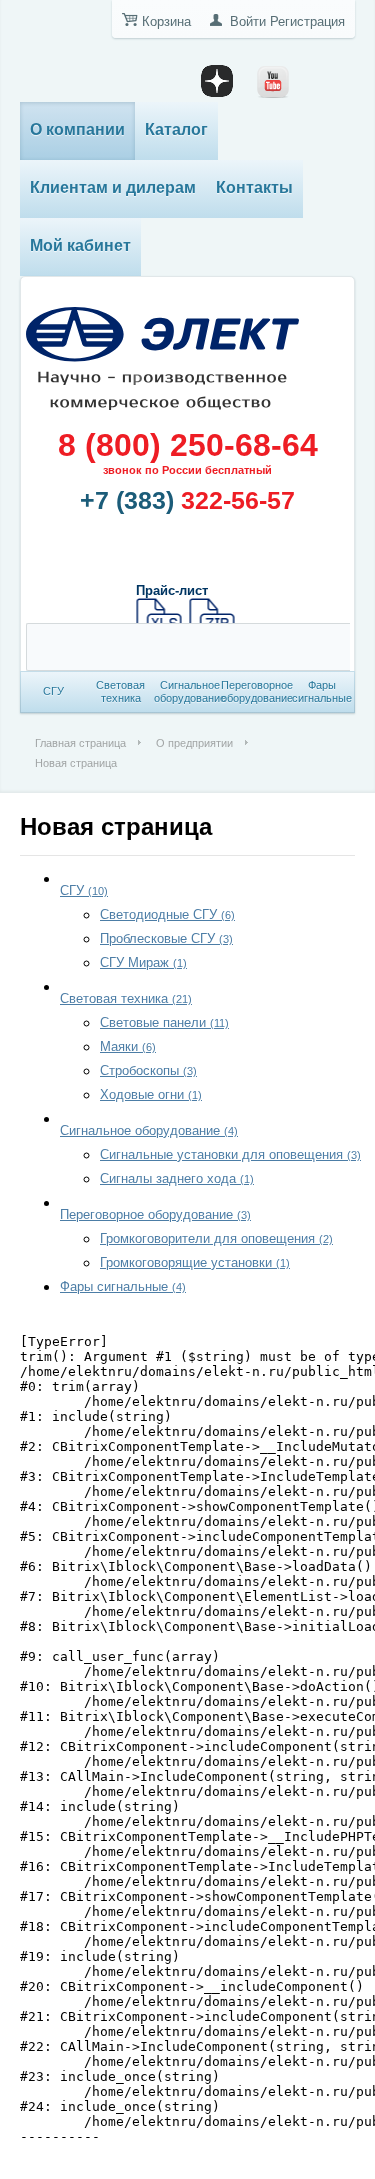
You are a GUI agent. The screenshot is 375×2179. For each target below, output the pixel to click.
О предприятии (194, 743)
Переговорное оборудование (155, 1214)
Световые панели (164, 1022)
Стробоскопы (148, 1070)
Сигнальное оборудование (149, 1130)
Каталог (176, 129)
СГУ (84, 890)
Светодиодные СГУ (167, 914)
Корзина (166, 21)
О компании (77, 129)
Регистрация (307, 21)
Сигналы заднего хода (177, 1178)
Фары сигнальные (123, 1286)
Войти (248, 21)
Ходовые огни (151, 1094)
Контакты (254, 187)
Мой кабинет (80, 245)
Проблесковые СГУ (166, 938)
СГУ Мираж (143, 962)
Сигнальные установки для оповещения (230, 1154)
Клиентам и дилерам (113, 187)
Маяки (128, 1046)
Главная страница (80, 743)
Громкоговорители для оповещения (216, 1238)
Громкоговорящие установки (195, 1262)
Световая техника (126, 998)
